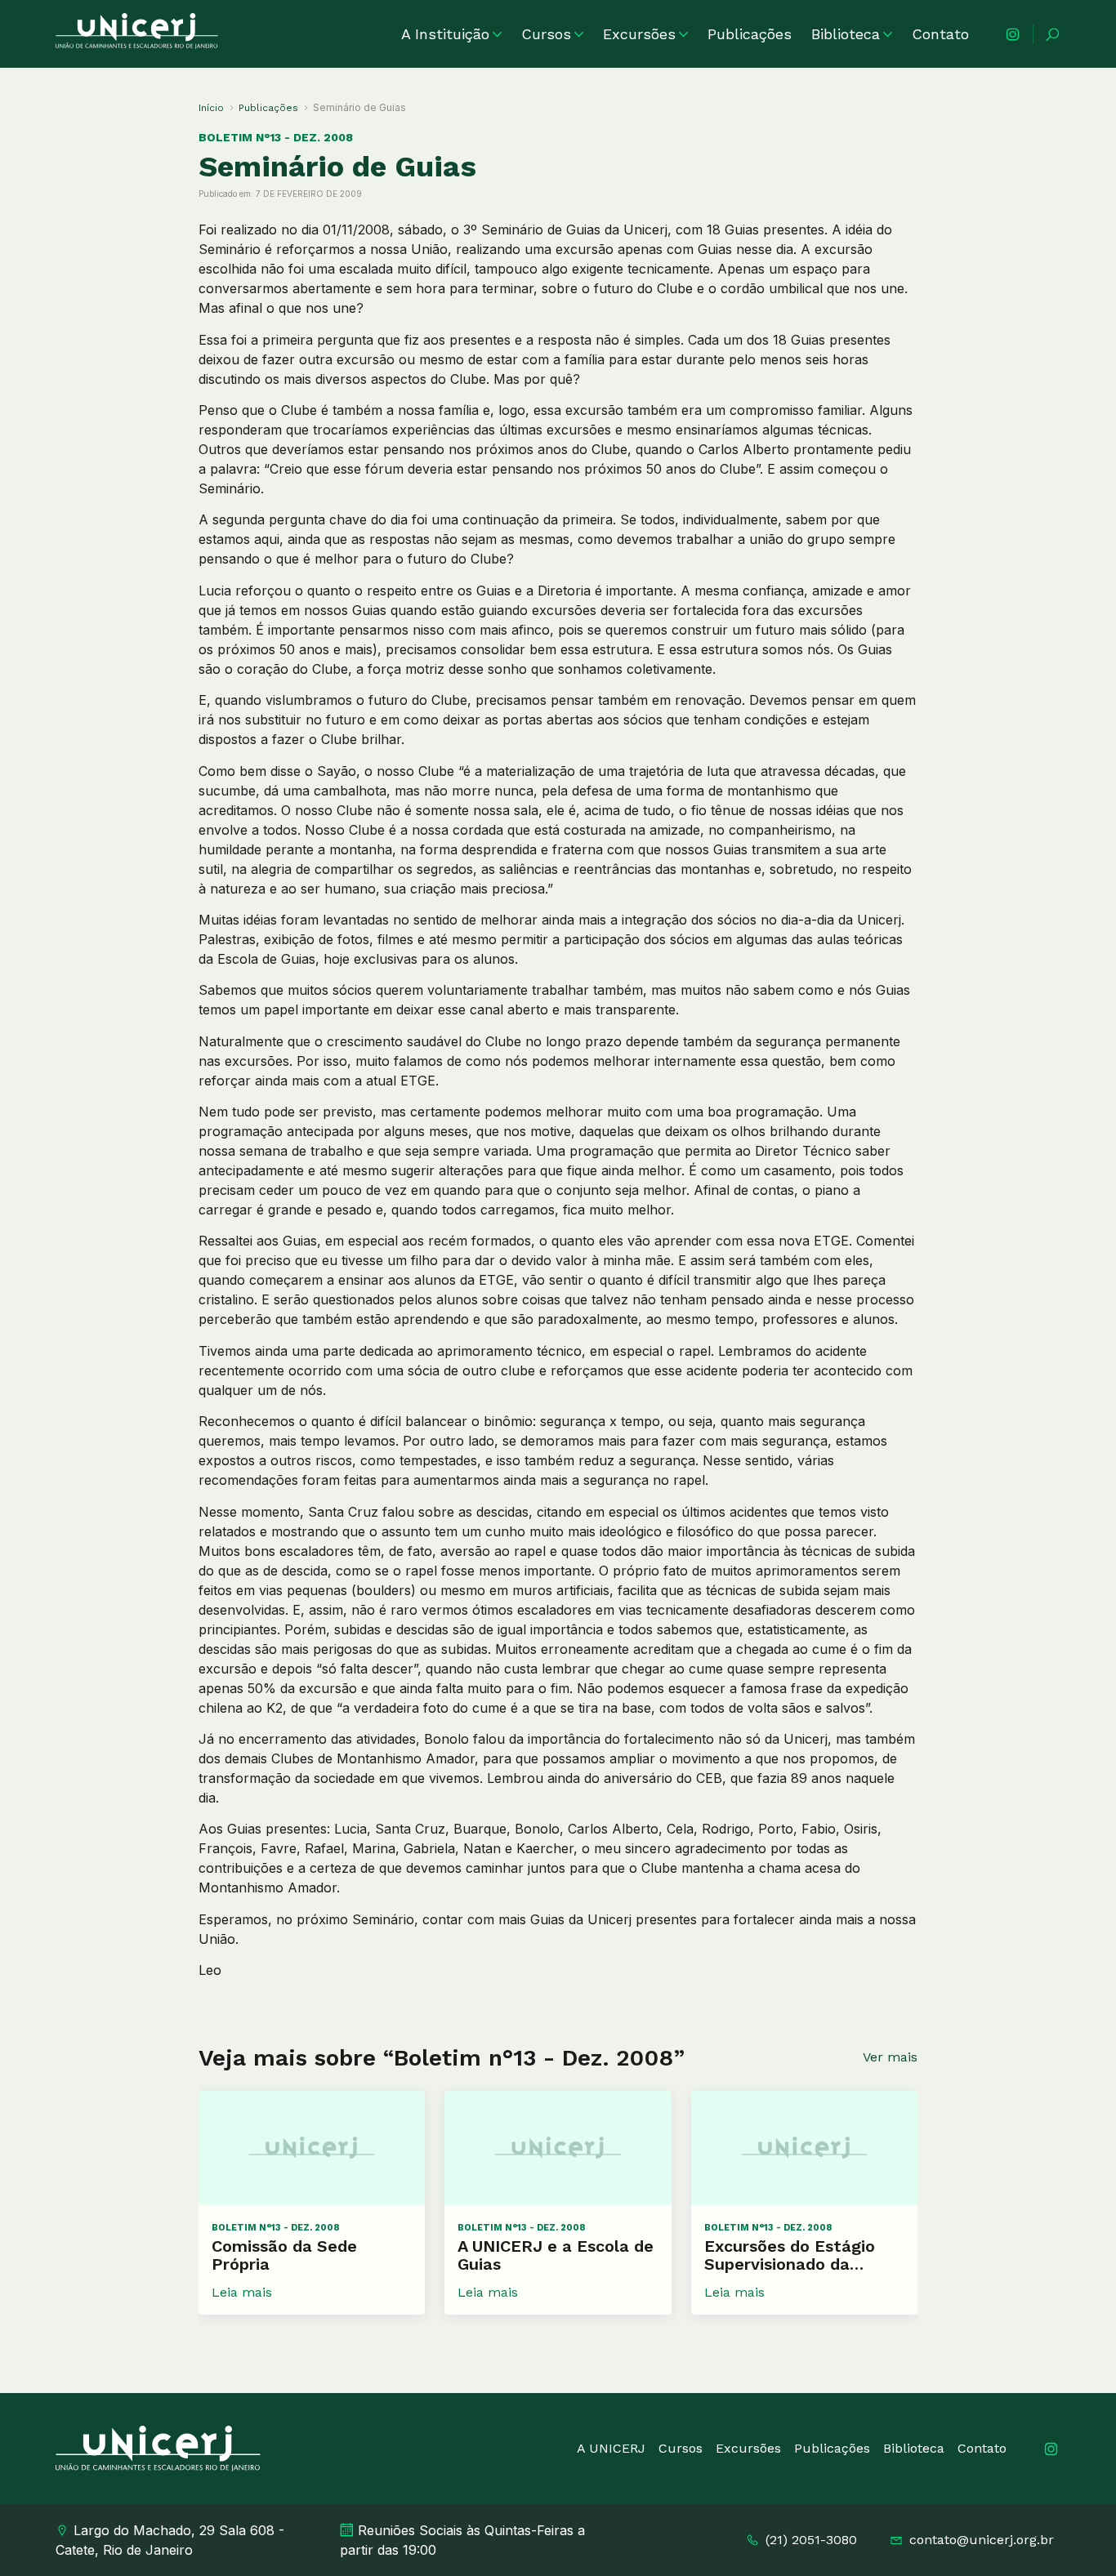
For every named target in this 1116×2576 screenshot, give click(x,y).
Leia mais (242, 2292)
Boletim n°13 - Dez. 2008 (276, 137)
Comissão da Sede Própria (284, 2255)
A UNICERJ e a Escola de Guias (556, 2255)
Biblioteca (846, 34)
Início (211, 108)
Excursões (639, 34)
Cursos (546, 34)
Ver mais (890, 2057)
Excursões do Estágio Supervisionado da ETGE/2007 (790, 2255)
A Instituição (445, 34)
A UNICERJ (611, 2448)
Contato (940, 34)
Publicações (750, 34)
